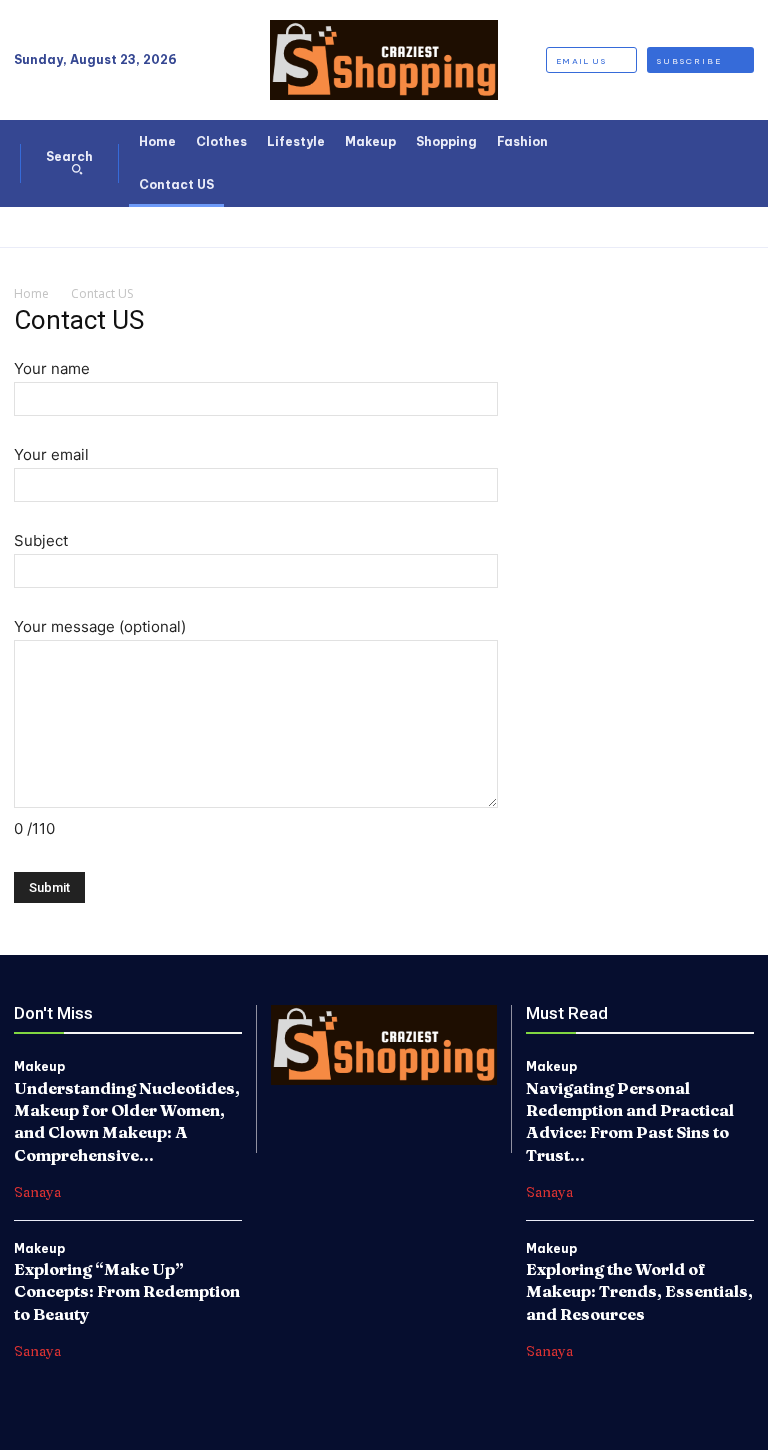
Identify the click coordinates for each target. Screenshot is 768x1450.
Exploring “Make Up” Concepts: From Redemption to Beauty (127, 1291)
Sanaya (37, 1192)
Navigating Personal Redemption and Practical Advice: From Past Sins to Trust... (630, 1121)
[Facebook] (299, 1106)
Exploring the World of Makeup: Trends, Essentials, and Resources (639, 1291)
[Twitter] (426, 1106)
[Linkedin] (384, 1106)
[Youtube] (469, 1106)
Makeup (39, 1067)
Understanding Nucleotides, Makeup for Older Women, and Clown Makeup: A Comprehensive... (127, 1121)
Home (31, 293)
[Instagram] (341, 1106)
